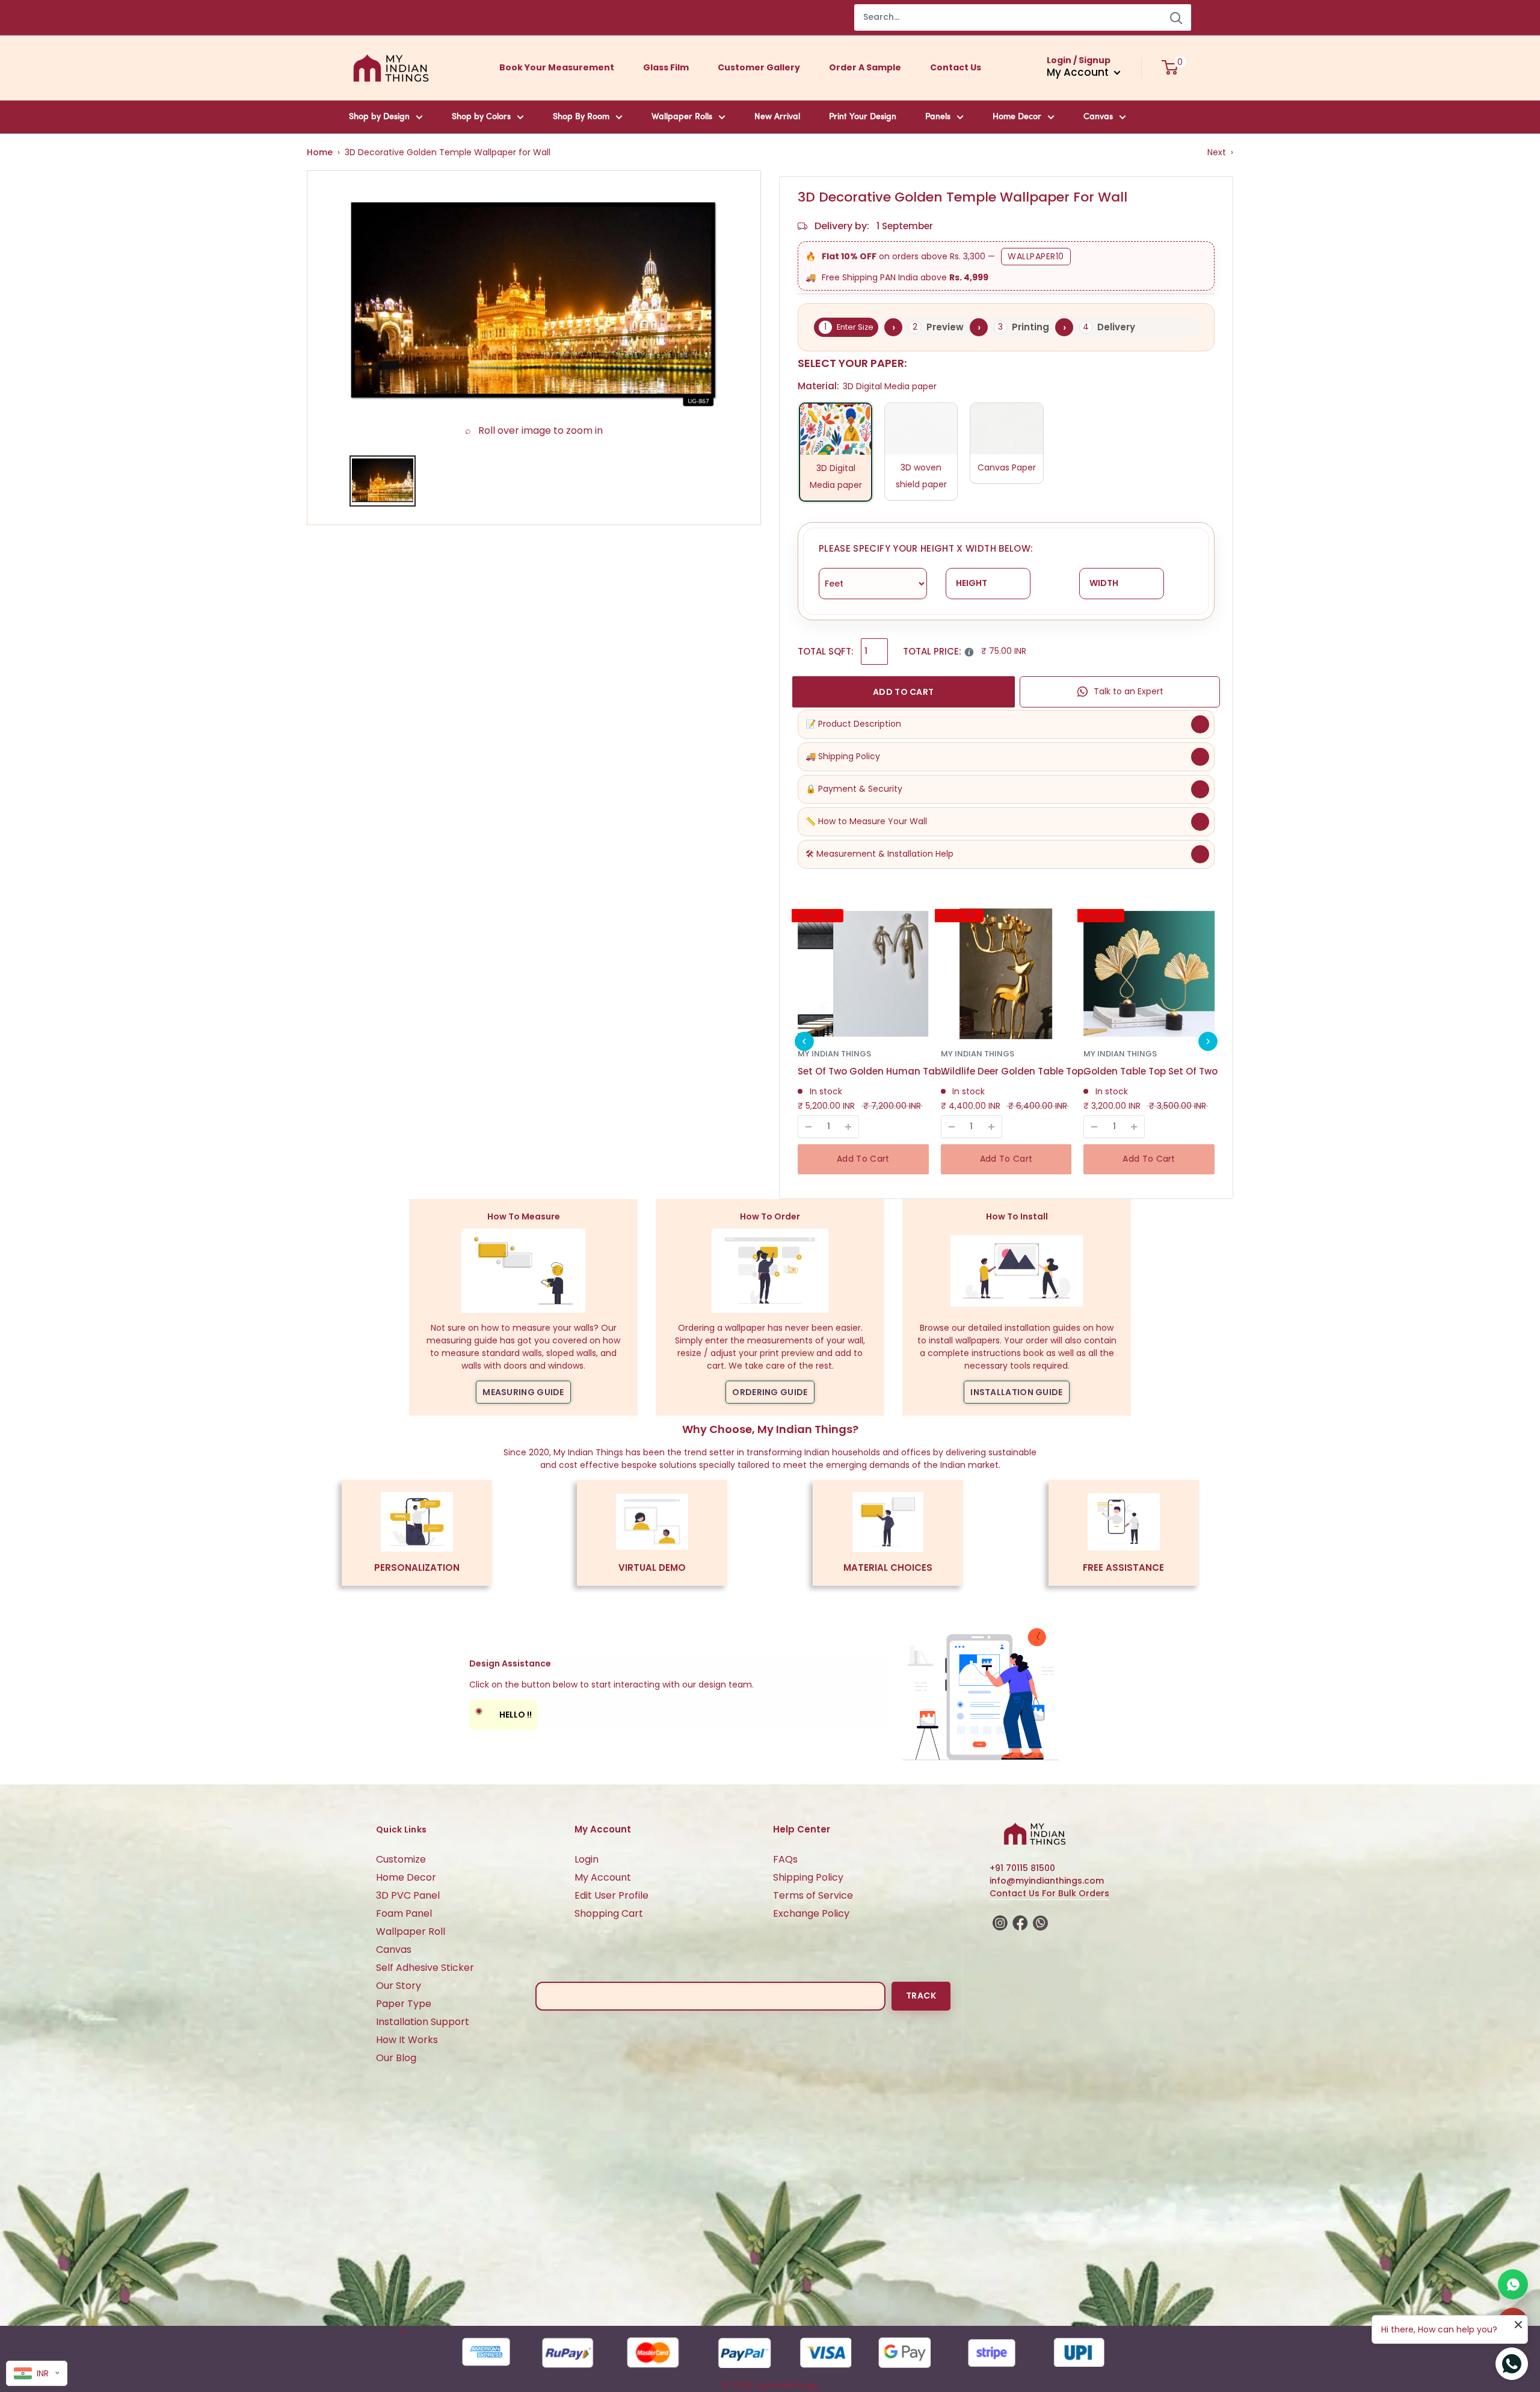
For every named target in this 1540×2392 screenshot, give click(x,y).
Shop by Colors (481, 117)
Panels (938, 117)
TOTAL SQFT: (826, 651)
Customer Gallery (759, 67)
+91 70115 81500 (1022, 1868)
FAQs (785, 1859)
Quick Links (401, 1829)
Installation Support (423, 2022)
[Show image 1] (383, 481)
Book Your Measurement (557, 67)
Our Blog (396, 2058)
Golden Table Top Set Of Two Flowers (1159, 1071)
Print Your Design (863, 117)
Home (320, 152)
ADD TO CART (903, 692)
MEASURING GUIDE (523, 1392)
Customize (401, 1859)
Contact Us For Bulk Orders (1049, 1893)
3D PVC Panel (408, 1895)
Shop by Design (379, 117)
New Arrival (777, 117)
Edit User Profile (611, 1895)
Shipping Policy (808, 1877)
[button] (804, 1041)
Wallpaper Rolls (682, 117)
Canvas (1098, 117)
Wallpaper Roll (411, 1931)
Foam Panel (404, 1913)
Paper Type (404, 2004)
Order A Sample (865, 67)
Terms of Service (813, 1895)
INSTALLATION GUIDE (1016, 1392)
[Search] (1176, 17)
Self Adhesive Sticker (425, 1968)
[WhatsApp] (1513, 2284)
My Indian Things (834, 1054)
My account (1079, 72)
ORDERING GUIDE (770, 1392)
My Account (603, 1877)
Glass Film (666, 67)
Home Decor (1017, 117)
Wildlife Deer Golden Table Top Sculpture (1016, 1071)
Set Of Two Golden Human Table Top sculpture (873, 1071)
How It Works (407, 2040)
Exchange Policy (811, 1913)
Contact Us (956, 67)
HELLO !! (504, 1712)
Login (587, 1859)
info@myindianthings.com (1047, 1881)
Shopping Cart (609, 1913)
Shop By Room (581, 117)
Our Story (399, 1986)
